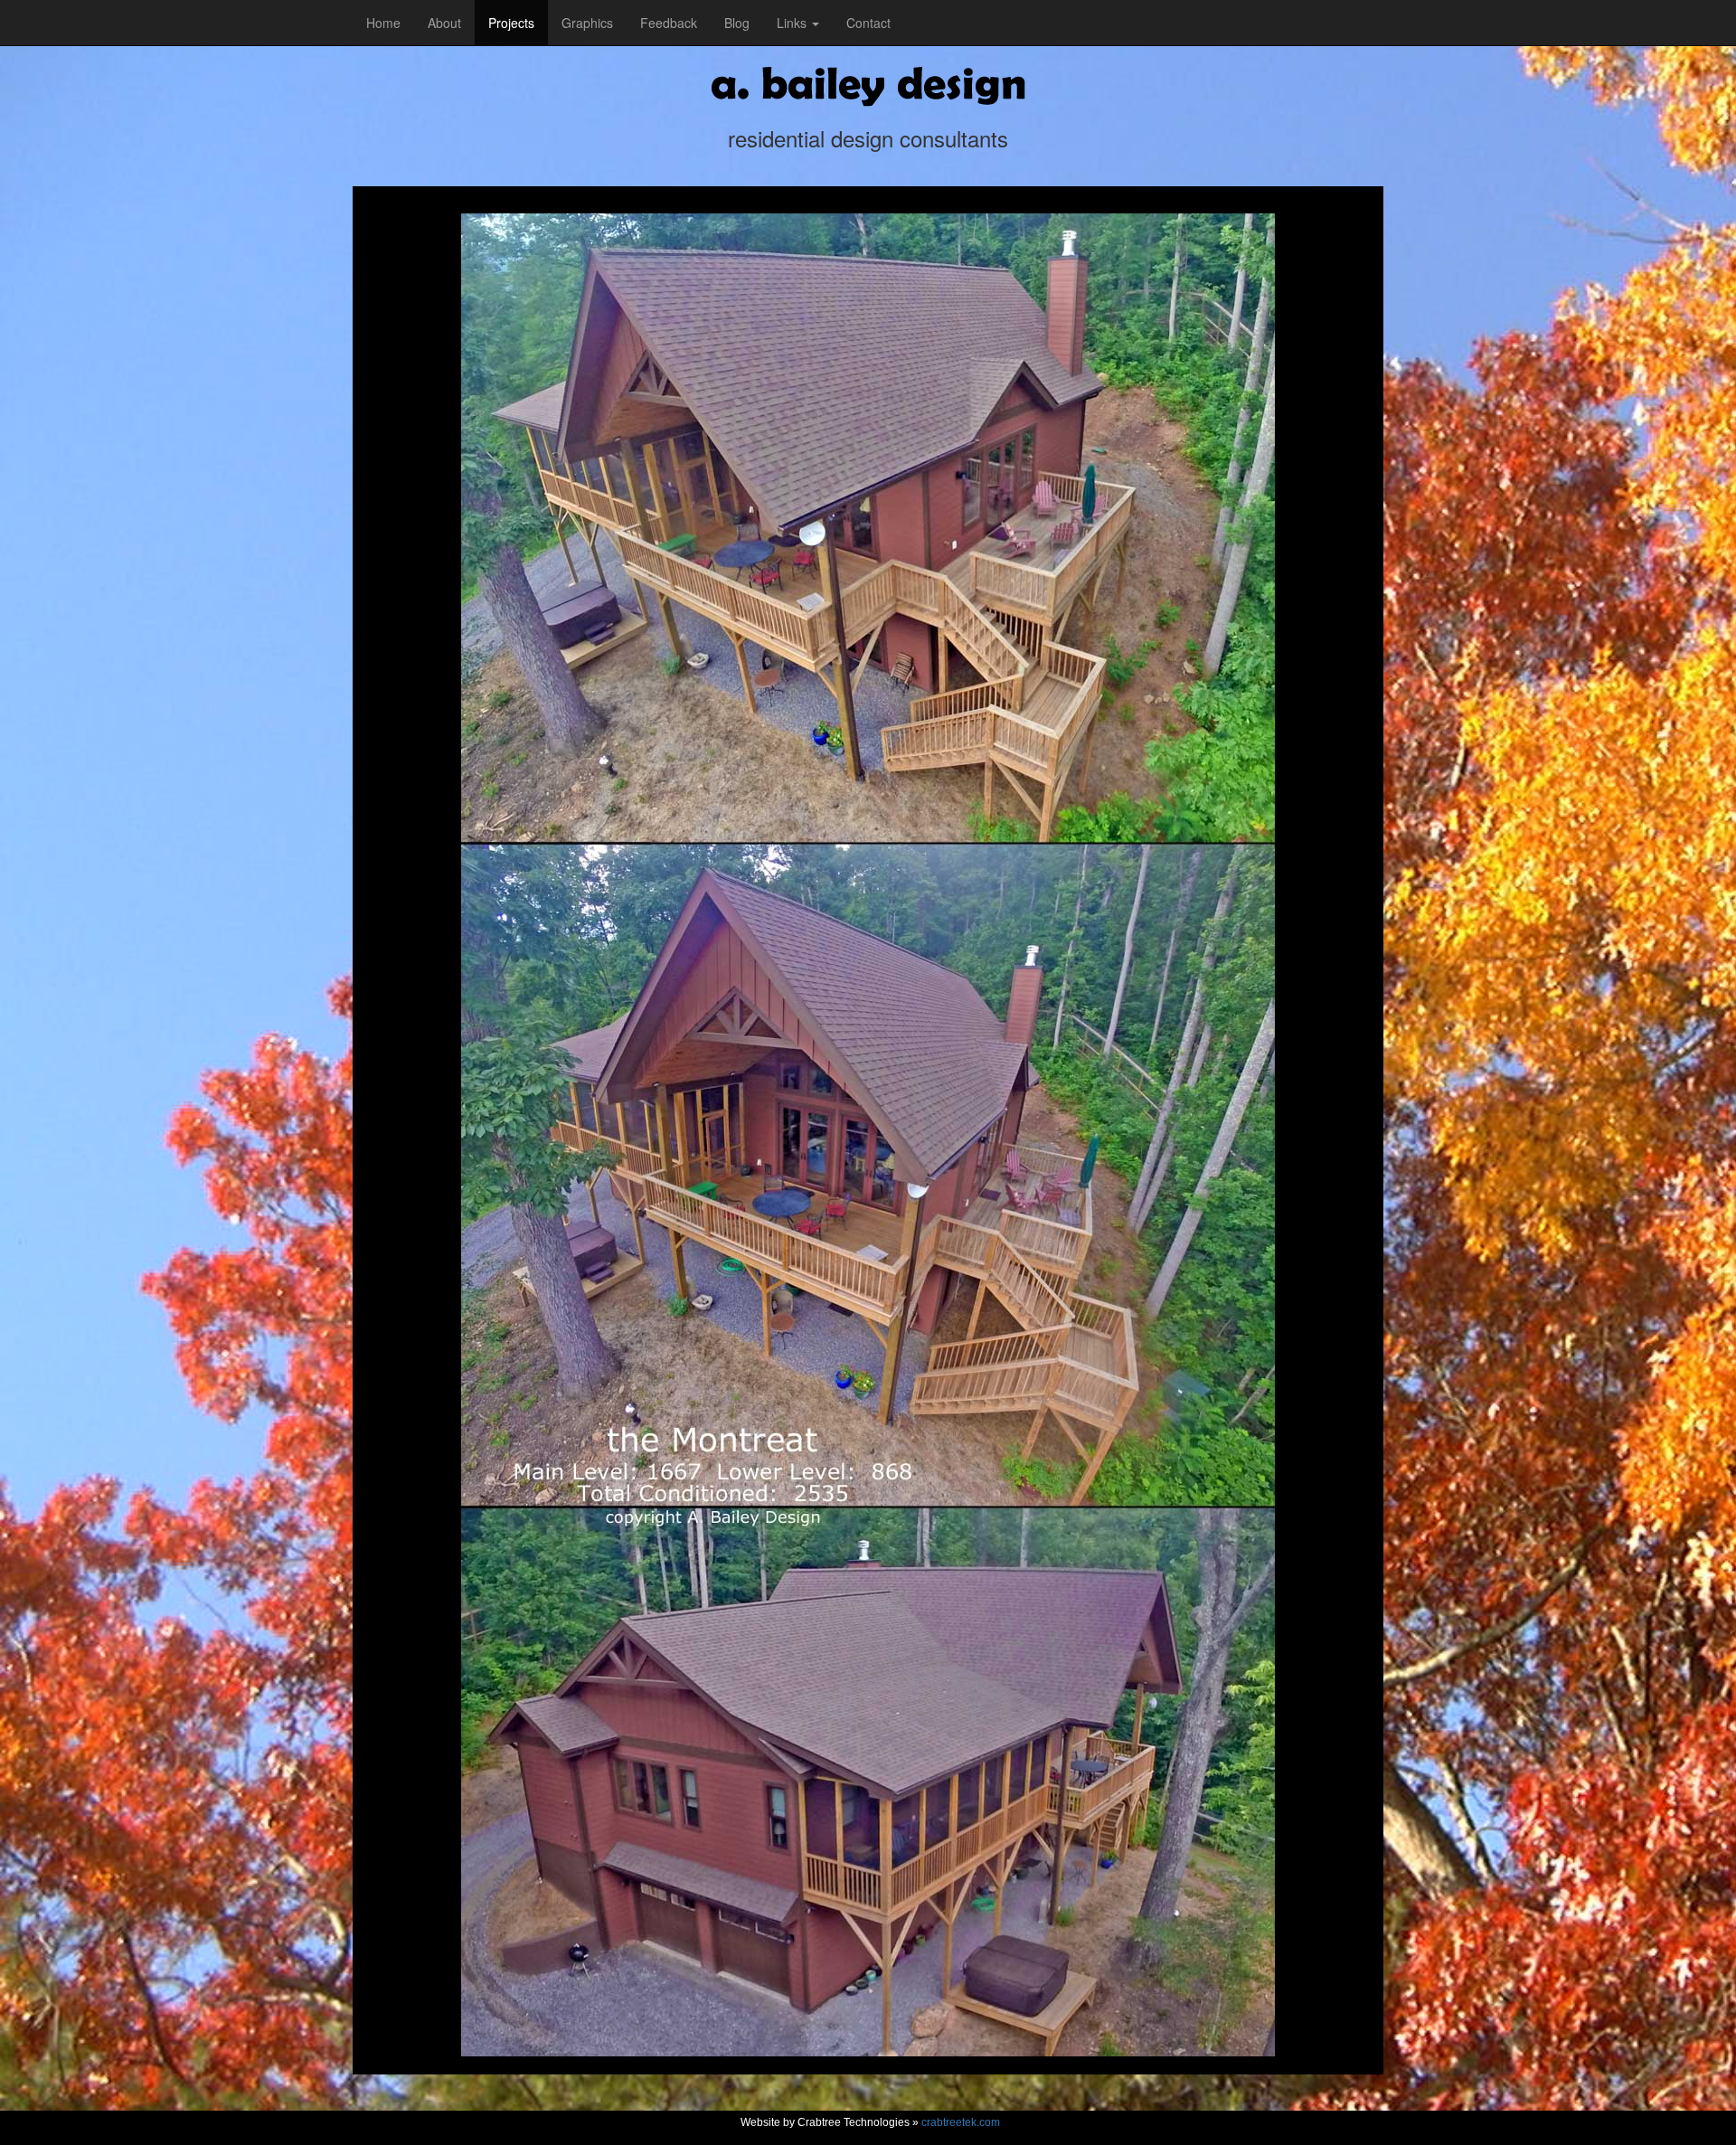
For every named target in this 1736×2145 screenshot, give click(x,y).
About (444, 23)
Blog (737, 23)
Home (383, 23)
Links (793, 23)
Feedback (669, 23)
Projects (511, 23)
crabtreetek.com (961, 2122)
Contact (868, 23)
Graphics (587, 23)
